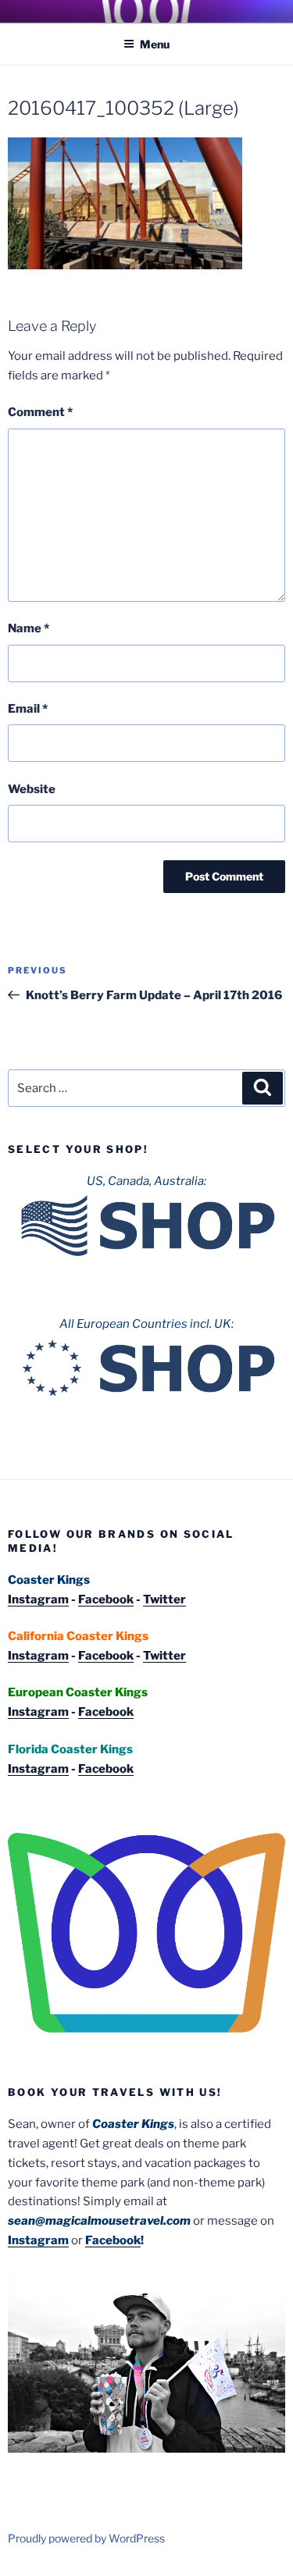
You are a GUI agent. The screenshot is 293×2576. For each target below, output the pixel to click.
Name (29, 628)
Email (28, 709)
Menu (155, 44)
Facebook (106, 1599)
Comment (40, 412)
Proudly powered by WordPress (86, 2538)
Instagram (38, 1599)
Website (32, 789)
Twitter (164, 1599)
